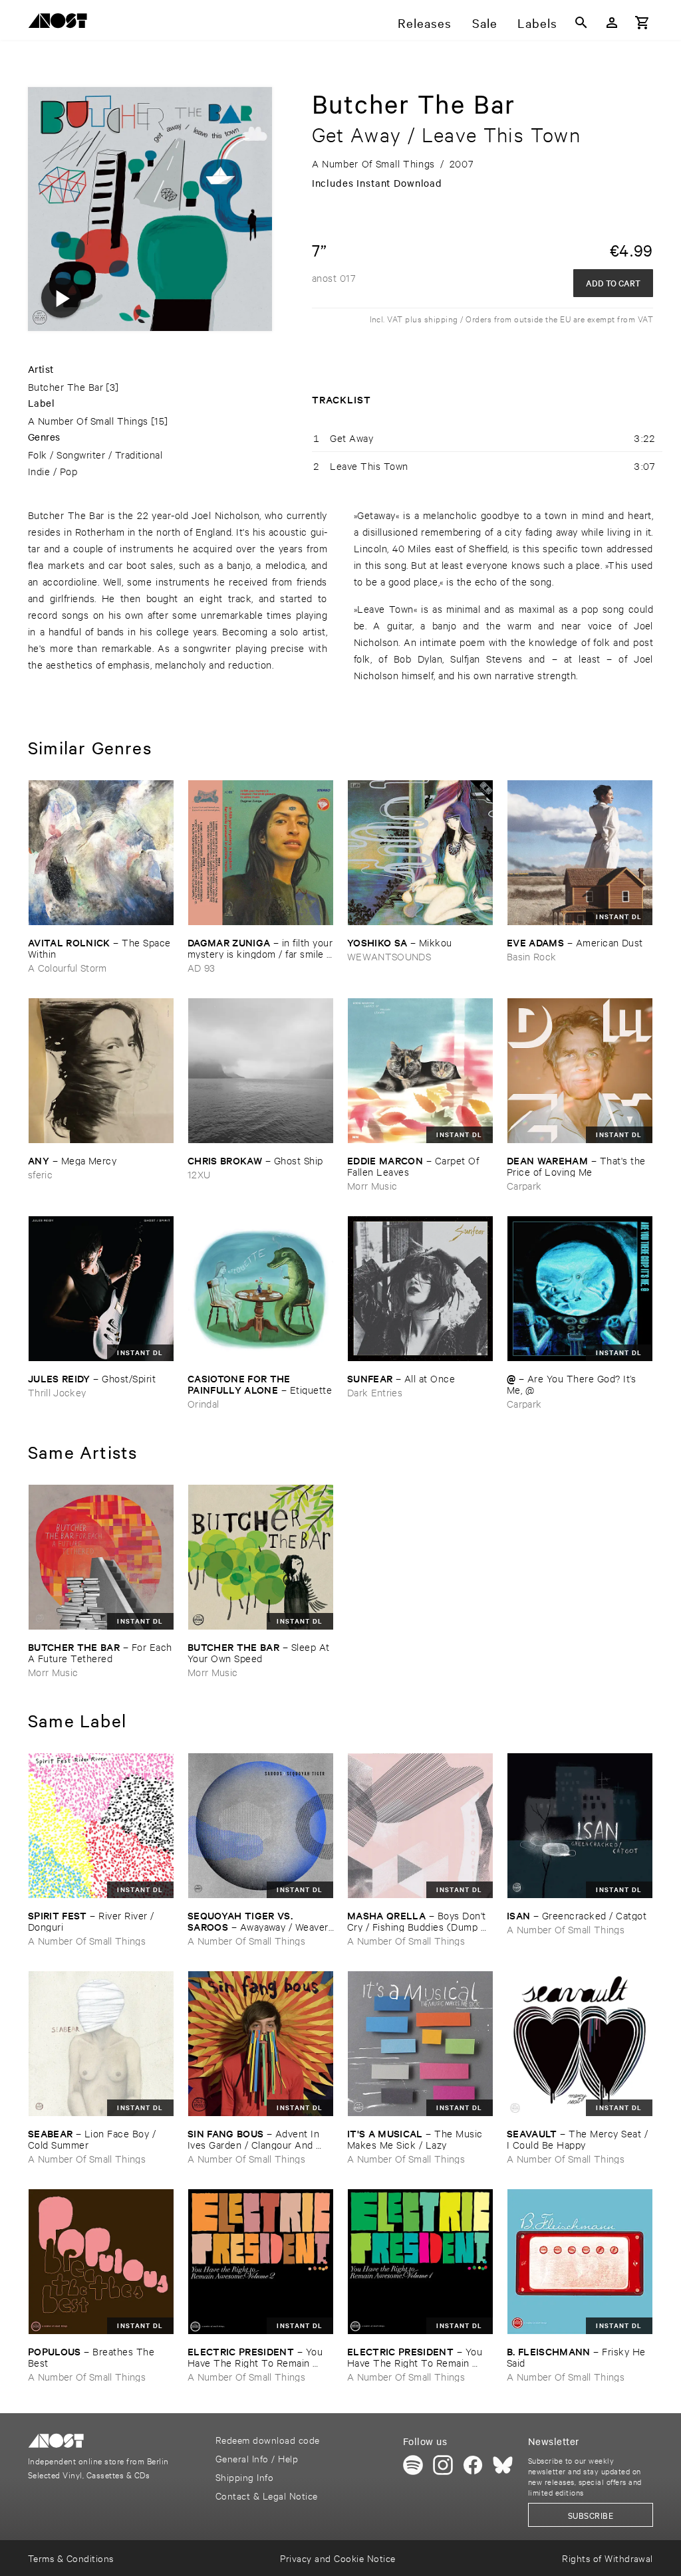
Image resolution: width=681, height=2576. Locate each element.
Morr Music (372, 1185)
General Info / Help (257, 2458)
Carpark (524, 1185)
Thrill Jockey (57, 1392)
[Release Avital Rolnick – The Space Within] (101, 853)
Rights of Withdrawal (608, 2558)
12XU (199, 1174)
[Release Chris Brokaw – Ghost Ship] (261, 1071)
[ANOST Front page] (61, 23)
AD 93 (202, 967)
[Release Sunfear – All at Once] (420, 1289)
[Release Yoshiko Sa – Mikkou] (420, 853)
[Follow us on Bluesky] (503, 2465)
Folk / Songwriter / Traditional (95, 454)
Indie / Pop (53, 471)
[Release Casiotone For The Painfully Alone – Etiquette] (261, 1289)
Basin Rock (531, 956)
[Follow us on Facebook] (473, 2465)
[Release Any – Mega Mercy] (101, 1071)
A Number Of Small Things (88, 420)
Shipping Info (244, 2477)
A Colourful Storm (68, 967)
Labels (537, 23)
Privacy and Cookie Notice (338, 2558)
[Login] (612, 23)
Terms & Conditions (71, 2558)
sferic (40, 1174)
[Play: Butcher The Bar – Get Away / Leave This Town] (61, 298)
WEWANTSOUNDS (389, 956)
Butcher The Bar (66, 386)
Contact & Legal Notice (267, 2495)
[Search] (581, 23)
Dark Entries (375, 1392)
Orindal (203, 1403)
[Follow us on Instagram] (443, 2465)
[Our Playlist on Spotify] (413, 2465)
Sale (485, 23)
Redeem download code (268, 2439)
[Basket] (642, 23)
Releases (425, 23)
